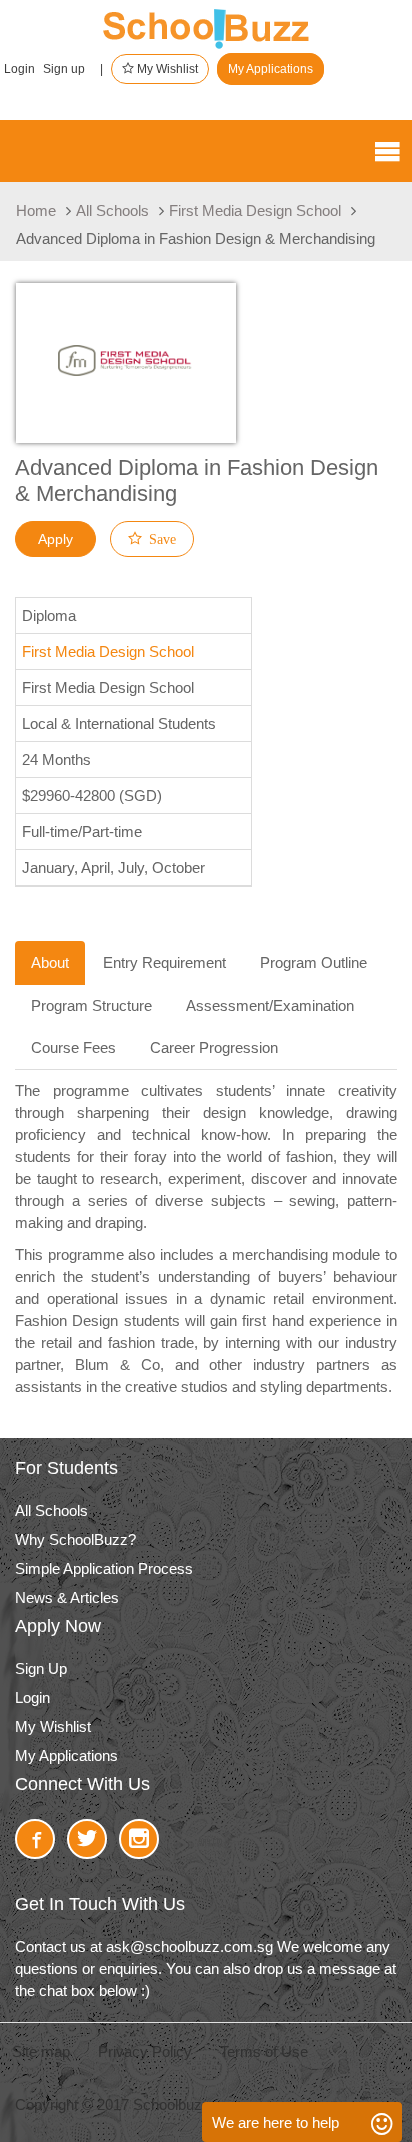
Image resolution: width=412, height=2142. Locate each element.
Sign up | (73, 69)
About (50, 962)
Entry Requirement (164, 962)
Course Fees (73, 1047)
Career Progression (214, 1047)
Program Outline (313, 962)
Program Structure (91, 1005)
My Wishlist (166, 69)
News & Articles (67, 1597)
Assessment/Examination (270, 1005)
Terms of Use (264, 2051)
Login (19, 69)
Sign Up (41, 1668)
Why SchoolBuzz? (75, 1539)
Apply (55, 539)
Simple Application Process (104, 1568)
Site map (41, 2051)
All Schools (112, 210)
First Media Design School (255, 210)
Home (36, 210)
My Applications (270, 69)
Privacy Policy (145, 2051)
